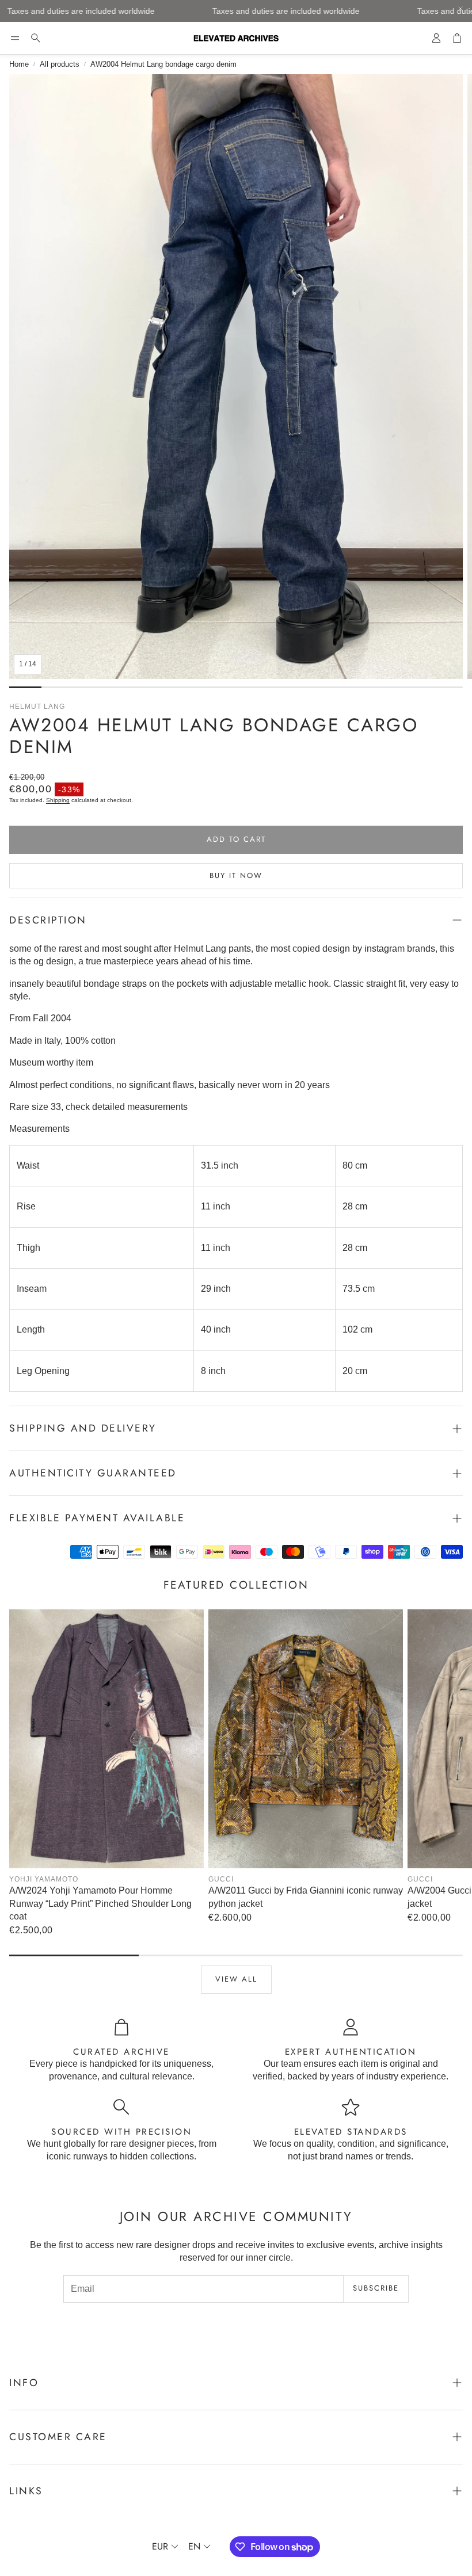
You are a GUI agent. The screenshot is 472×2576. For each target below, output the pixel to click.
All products (60, 64)
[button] (15, 38)
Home (19, 64)
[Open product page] (106, 1739)
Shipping (58, 800)
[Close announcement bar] (460, 9)
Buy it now (236, 875)
